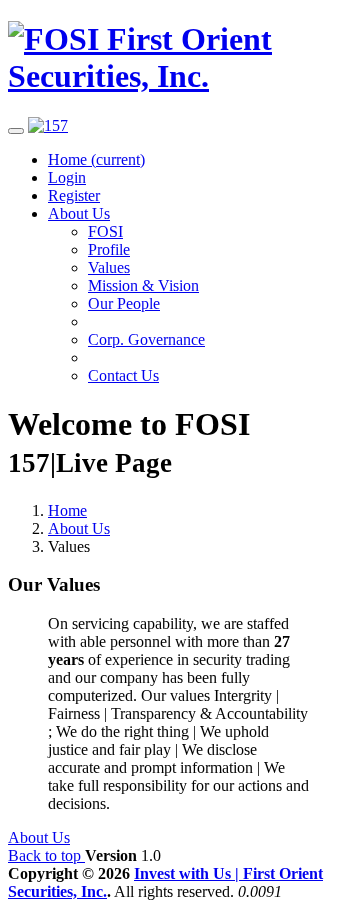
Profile (109, 249)
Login (67, 177)
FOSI (105, 231)
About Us (79, 213)
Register (74, 195)
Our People (124, 303)
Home (96, 159)
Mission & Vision (143, 285)
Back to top (46, 855)
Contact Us (123, 375)
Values (109, 267)
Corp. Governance (146, 339)
